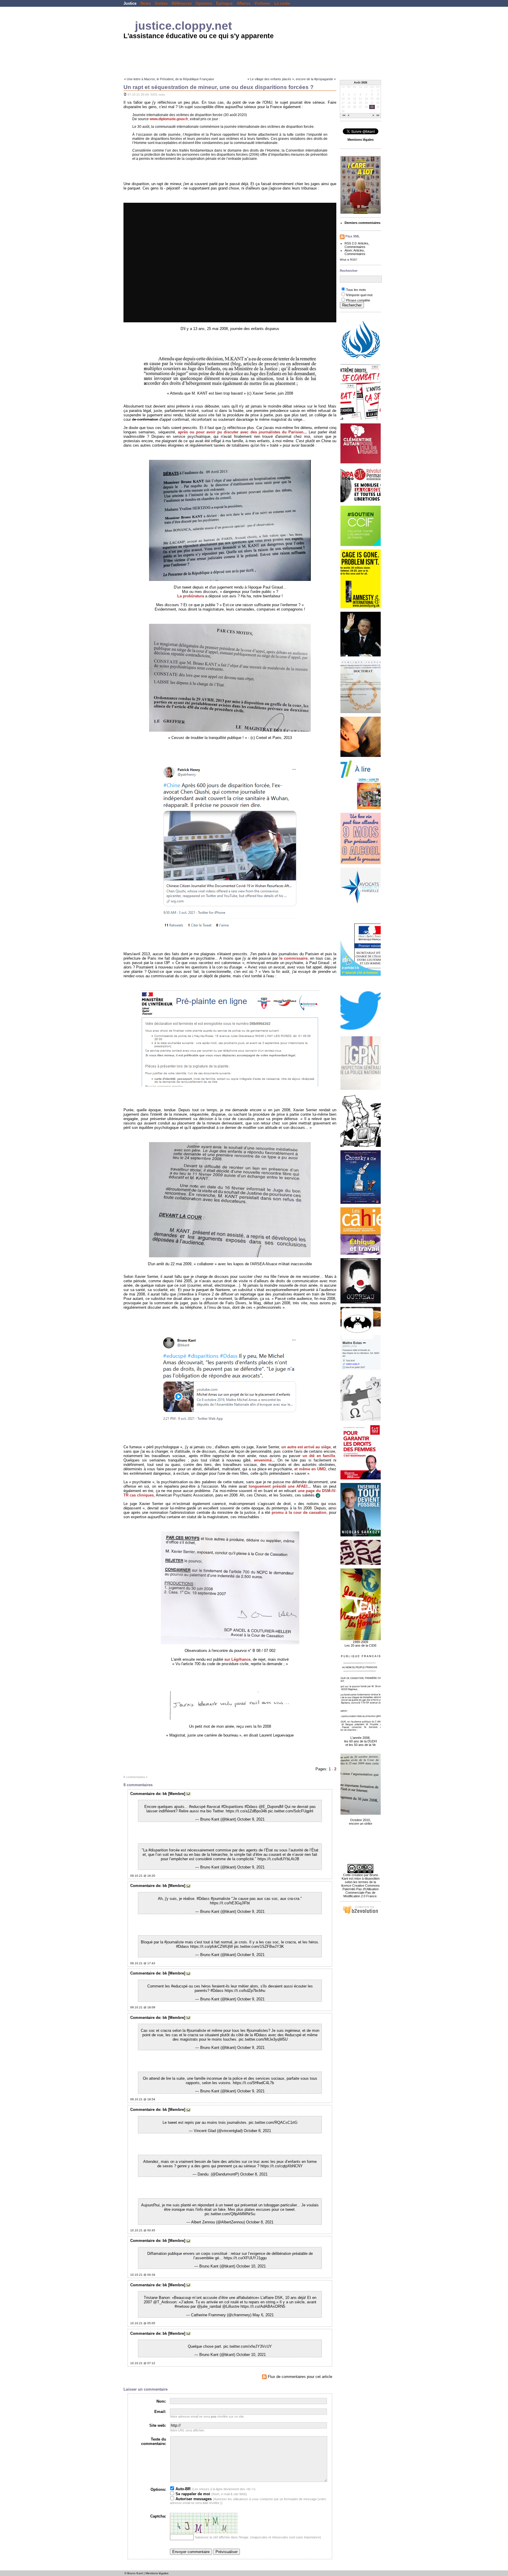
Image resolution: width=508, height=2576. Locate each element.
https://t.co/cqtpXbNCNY (282, 2166)
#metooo (182, 2306)
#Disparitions (232, 1807)
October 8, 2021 (257, 2131)
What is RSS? (349, 260)
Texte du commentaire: (154, 2441)
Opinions (204, 3)
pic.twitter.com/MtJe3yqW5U (263, 2039)
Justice (130, 3)
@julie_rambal (209, 2306)
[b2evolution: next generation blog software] (360, 1913)
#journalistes (257, 2031)
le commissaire (293, 958)
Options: (158, 2489)
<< (344, 116)
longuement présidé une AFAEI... (280, 1486)
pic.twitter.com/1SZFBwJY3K (259, 1946)
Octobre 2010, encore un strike (361, 1822)
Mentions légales (157, 2573)
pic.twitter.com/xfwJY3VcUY (248, 2346)
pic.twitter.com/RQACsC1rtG (273, 2122)
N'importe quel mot (359, 295)
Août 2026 (361, 83)
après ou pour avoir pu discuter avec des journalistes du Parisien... (242, 432)
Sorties (161, 3)
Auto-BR (182, 2489)
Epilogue (224, 3)
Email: (160, 2412)
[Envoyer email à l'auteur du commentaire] (188, 1794)
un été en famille (319, 1456)
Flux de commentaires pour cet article (299, 2377)
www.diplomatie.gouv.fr (169, 119)
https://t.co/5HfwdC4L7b (253, 2083)
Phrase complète (358, 300)
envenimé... (265, 1460)
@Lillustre (231, 2306)
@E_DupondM (271, 1807)
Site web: (158, 2425)
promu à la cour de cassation (299, 1512)
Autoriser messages (193, 2499)
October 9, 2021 (251, 1819)
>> (378, 116)
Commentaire (142, 1794)
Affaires (244, 3)
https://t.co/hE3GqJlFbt (230, 1903)
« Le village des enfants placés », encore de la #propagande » (292, 79)
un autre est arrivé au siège (306, 1447)
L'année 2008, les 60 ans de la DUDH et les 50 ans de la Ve (361, 1741)
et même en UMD (310, 1469)
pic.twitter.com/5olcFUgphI (291, 1811)
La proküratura (191, 596)
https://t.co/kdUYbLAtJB (278, 1859)
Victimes (262, 3)
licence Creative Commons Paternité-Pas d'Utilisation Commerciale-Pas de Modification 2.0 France (361, 1891)
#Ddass (251, 1807)
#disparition (158, 1850)
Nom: (161, 2401)
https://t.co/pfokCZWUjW (212, 1946)
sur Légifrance (237, 1659)
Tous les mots (356, 290)
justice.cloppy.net (183, 26)
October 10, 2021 (251, 2266)
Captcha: (158, 2516)
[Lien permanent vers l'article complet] (125, 94)
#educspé (197, 1807)
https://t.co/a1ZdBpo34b (246, 1811)
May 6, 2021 (263, 2315)
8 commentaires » (136, 1777)
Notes (146, 3)
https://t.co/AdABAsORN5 (263, 2306)
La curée (282, 3)
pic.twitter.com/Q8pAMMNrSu (230, 2214)
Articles (363, 243)
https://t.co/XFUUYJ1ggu (245, 2258)
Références (182, 3)
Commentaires (355, 247)
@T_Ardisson (165, 2302)
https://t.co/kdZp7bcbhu (245, 1991)
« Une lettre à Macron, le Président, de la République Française (169, 79)
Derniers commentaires (362, 223)
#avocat (213, 1807)
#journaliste (220, 1899)
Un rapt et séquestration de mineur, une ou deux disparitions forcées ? (219, 87)
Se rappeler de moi (192, 2494)
